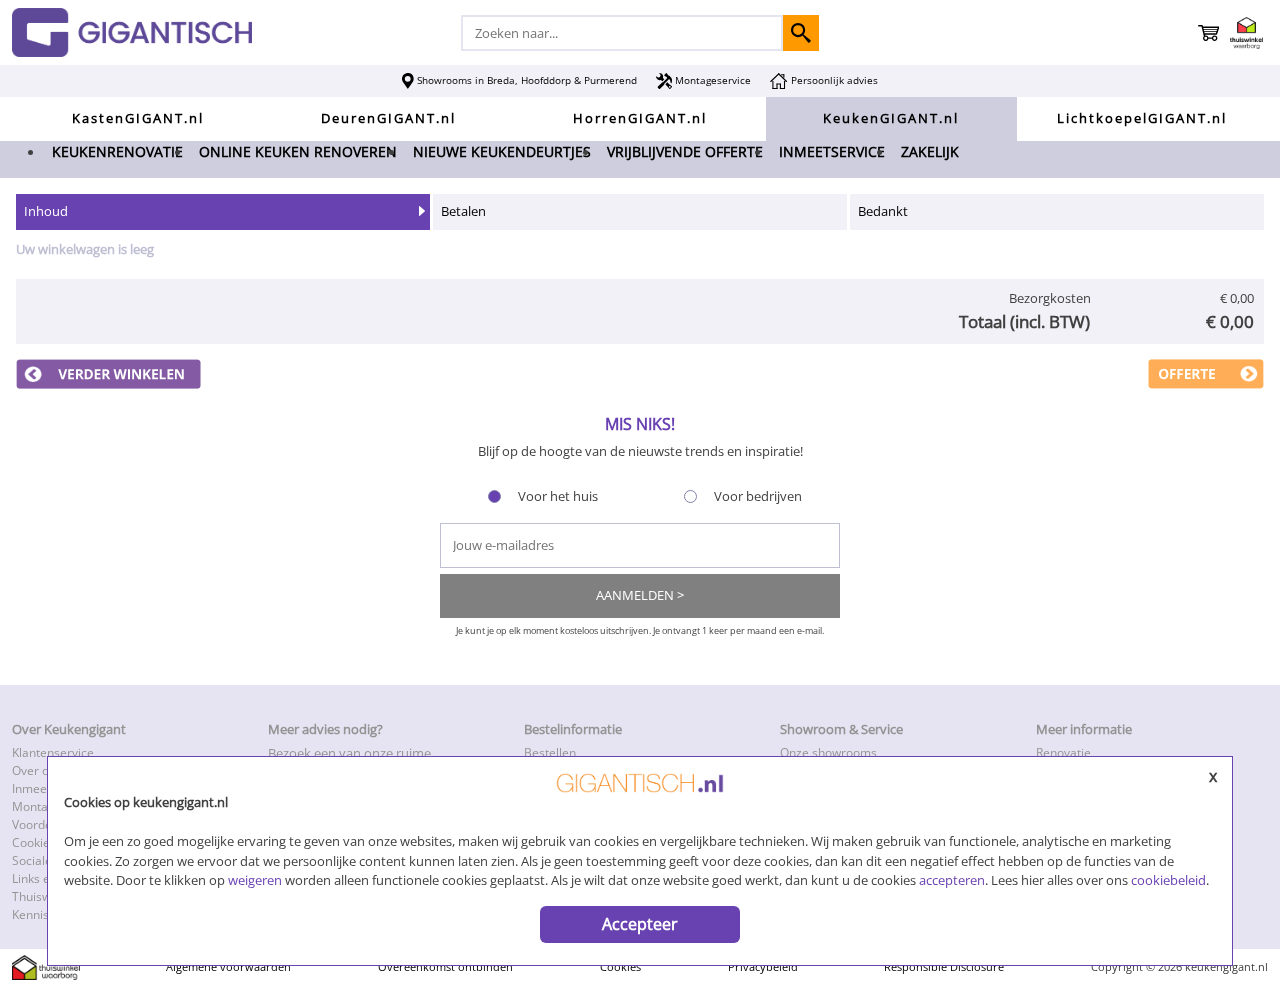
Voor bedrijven (758, 496)
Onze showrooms (828, 752)
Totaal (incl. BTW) (1024, 321)
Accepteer (640, 924)
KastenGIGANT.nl (138, 118)
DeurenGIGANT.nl (388, 118)
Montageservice (711, 80)
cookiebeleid (1168, 880)
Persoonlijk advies (832, 80)
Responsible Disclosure (944, 966)
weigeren (255, 880)
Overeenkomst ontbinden (445, 966)
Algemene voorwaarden (228, 966)
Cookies (620, 966)
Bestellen (550, 752)
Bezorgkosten (1050, 298)
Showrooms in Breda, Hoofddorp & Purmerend (525, 80)
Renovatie (1063, 752)
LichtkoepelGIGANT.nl (1142, 118)
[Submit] (801, 33)
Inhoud (46, 211)
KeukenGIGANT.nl (891, 118)
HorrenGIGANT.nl (640, 118)
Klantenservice (53, 752)
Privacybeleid (763, 966)
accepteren (952, 880)
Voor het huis (558, 496)
